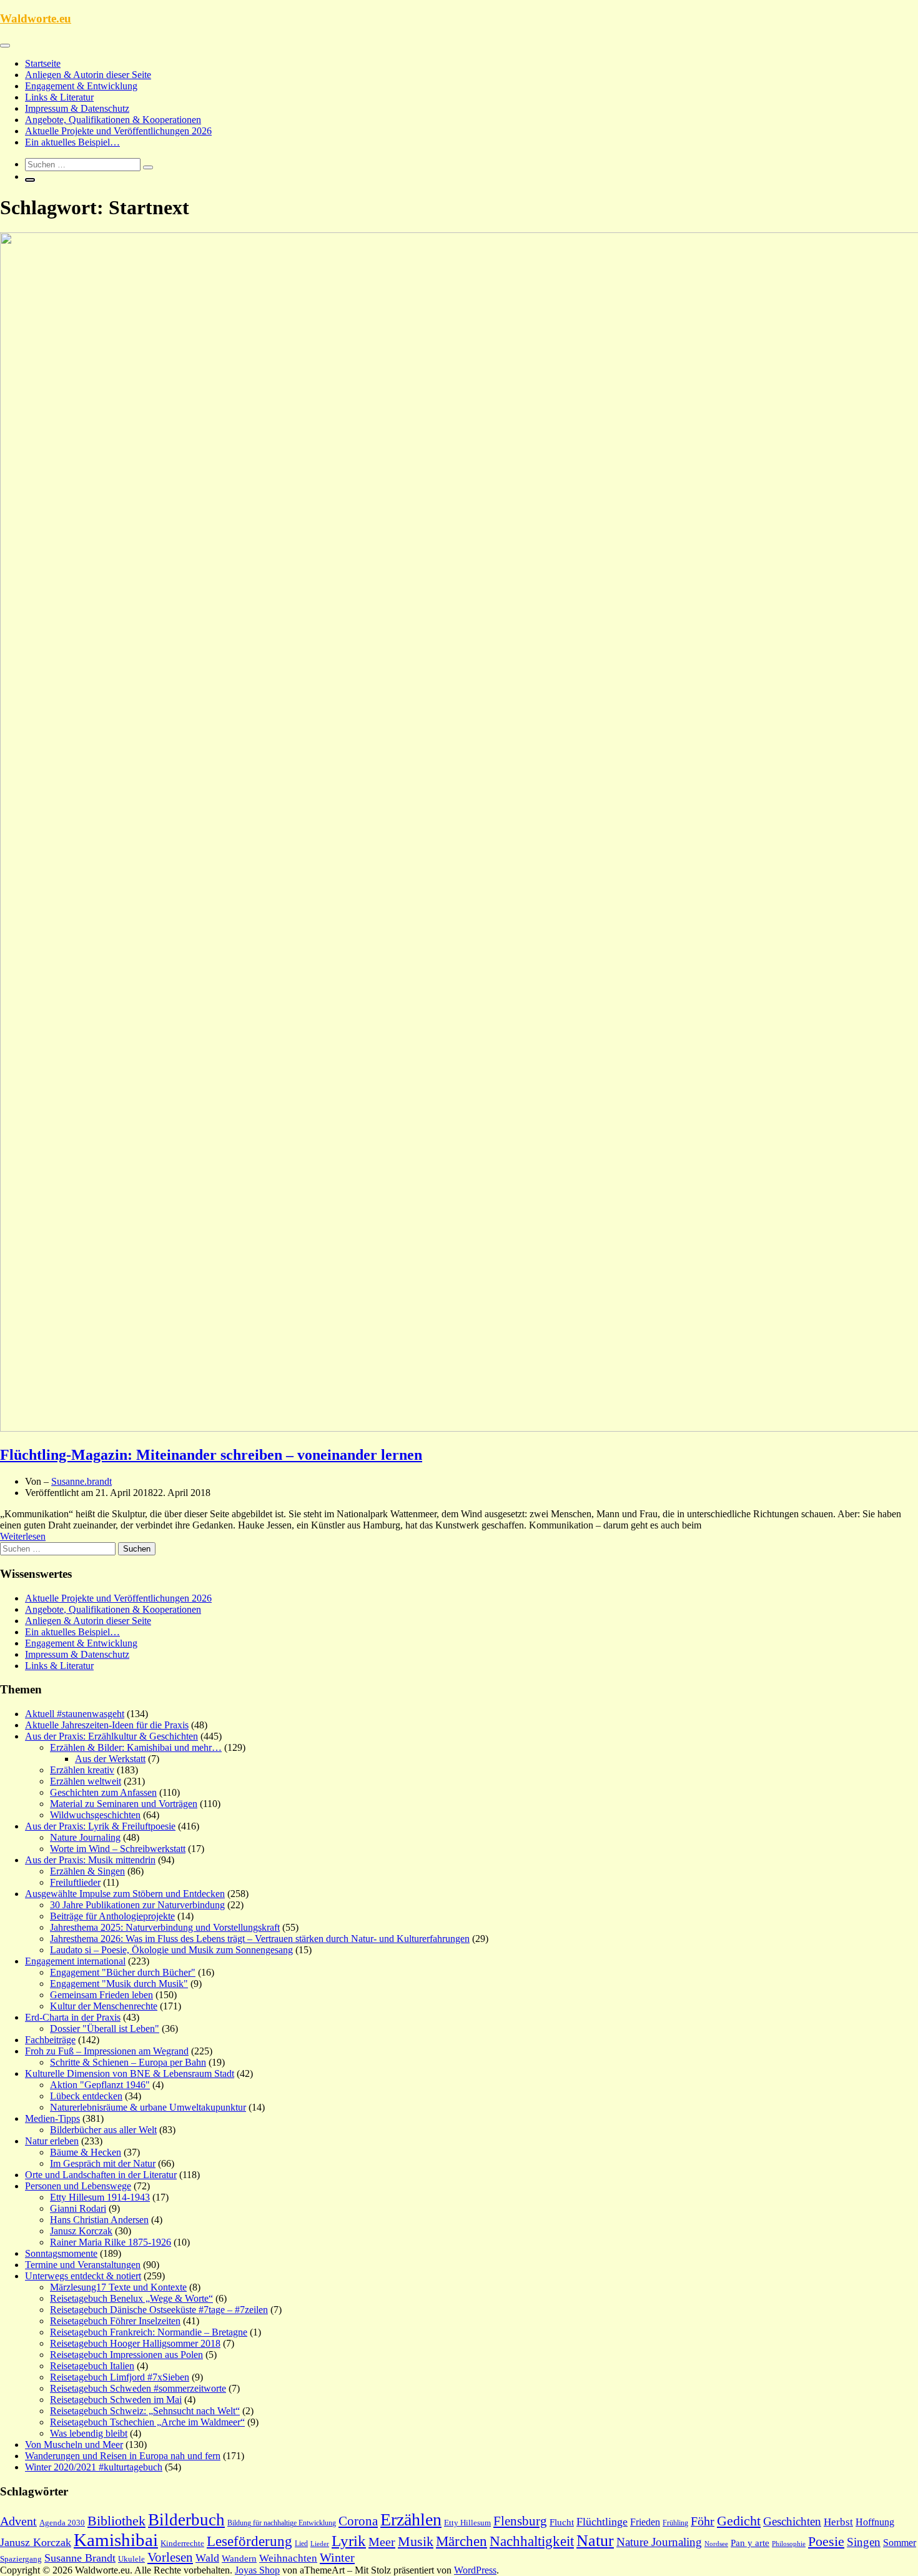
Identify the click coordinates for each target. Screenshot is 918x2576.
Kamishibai (116, 2540)
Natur (595, 2541)
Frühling (675, 2523)
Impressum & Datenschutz (77, 108)
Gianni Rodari (78, 2208)
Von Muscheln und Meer (74, 2445)
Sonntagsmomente (61, 2253)
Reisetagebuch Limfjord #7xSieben (120, 2377)
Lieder (320, 2544)
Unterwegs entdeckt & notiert (83, 2276)
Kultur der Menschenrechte (104, 2006)
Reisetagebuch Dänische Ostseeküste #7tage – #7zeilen (159, 2310)
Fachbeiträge (50, 2040)
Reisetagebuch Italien (92, 2366)
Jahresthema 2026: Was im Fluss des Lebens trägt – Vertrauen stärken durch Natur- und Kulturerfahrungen (260, 1939)
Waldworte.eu (36, 18)
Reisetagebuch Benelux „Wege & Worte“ (131, 2298)
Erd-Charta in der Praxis (73, 2017)
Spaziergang (21, 2559)
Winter (337, 2557)
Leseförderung (249, 2541)
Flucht (562, 2522)
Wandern (239, 2559)
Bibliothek (116, 2521)
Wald (207, 2558)
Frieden (645, 2522)
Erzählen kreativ (82, 1770)
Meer (382, 2542)
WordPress (475, 2570)
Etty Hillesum (467, 2523)
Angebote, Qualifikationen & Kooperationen (113, 120)
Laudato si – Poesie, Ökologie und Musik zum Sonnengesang (171, 1950)
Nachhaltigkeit (532, 2541)
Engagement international (75, 1961)
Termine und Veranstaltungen (83, 2265)
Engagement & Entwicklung (81, 86)
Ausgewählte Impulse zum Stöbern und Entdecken (125, 1894)
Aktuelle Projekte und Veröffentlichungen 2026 (118, 131)
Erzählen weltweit (86, 1781)
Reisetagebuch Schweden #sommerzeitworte (138, 2388)
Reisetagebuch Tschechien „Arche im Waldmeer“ (147, 2422)
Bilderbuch (186, 2520)
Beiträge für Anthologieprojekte (112, 1916)
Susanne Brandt (80, 2558)
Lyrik (349, 2541)
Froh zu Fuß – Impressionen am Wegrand (107, 2051)
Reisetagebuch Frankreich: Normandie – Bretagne (149, 2332)
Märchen (461, 2541)
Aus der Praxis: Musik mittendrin (90, 1860)
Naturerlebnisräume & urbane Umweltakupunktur (148, 2107)
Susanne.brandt (81, 1481)
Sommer (900, 2543)
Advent (18, 2521)
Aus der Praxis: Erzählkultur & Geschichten (111, 1736)
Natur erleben (52, 2141)
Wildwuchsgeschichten (95, 1815)
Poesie (826, 2541)
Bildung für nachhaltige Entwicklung (282, 2523)
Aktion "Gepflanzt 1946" (100, 2085)
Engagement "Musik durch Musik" (119, 1984)
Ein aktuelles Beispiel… (72, 142)
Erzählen (411, 2519)
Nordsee (716, 2544)
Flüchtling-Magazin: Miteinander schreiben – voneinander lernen (211, 1455)
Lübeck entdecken (86, 2096)
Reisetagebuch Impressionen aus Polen (126, 2355)
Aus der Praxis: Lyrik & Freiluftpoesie (100, 1826)
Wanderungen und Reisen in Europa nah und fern (123, 2456)
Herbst (838, 2522)
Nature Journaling (85, 1837)
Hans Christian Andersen (99, 2220)
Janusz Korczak (81, 2231)
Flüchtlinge (602, 2522)
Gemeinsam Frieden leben (101, 1995)
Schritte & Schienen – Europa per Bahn (128, 2062)
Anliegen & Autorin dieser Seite (88, 75)
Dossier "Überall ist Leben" (105, 2029)
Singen (864, 2542)
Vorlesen (170, 2557)
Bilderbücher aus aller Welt (103, 2130)
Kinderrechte (182, 2544)
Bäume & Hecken (86, 2152)
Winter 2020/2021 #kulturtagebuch (94, 2467)
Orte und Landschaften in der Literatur (101, 2175)
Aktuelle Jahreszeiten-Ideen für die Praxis (107, 1725)
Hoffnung (875, 2522)
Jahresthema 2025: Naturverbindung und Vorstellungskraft (165, 1927)
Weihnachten (288, 2558)
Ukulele (131, 2559)
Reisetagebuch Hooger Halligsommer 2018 (135, 2343)
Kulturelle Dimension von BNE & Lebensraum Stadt (130, 2073)
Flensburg (520, 2521)
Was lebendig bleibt (89, 2433)
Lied (301, 2544)
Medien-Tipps (52, 2118)
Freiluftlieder (75, 1882)
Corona (358, 2521)
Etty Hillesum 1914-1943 (100, 2197)
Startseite (43, 63)
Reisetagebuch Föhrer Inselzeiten (115, 2321)
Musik (416, 2542)
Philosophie (789, 2544)
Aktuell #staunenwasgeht (75, 1714)
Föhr (703, 2521)
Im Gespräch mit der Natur (103, 2163)
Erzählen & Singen (87, 1871)
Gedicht (739, 2521)
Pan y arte (750, 2543)
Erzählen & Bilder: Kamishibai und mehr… (136, 1747)
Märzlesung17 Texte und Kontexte (118, 2287)
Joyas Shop (257, 2570)
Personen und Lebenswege (78, 2186)
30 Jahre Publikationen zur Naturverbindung (137, 1905)
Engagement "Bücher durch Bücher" (123, 1972)
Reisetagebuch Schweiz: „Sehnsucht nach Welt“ (145, 2411)
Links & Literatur (59, 97)
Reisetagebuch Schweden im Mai (116, 2400)
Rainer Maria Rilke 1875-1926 (111, 2242)
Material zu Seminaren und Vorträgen (124, 1804)
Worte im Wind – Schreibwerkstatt (118, 1849)
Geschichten (792, 2521)
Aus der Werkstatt (110, 1759)
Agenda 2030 (62, 2523)
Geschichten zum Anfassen (103, 1792)
